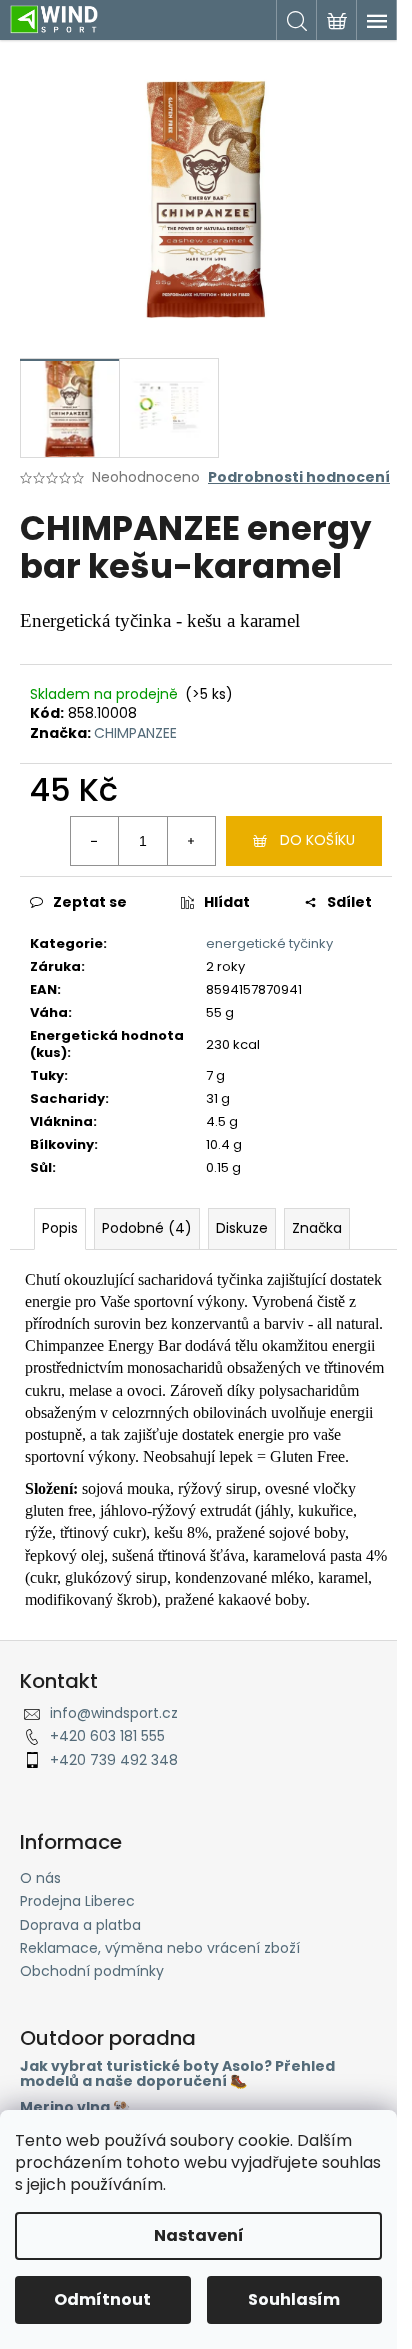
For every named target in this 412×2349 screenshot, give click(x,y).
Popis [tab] (60, 1228)
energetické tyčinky (269, 943)
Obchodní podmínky (92, 1971)
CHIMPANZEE (135, 733)
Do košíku (317, 840)
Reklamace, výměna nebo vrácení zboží (160, 1948)
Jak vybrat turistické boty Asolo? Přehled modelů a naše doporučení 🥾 (177, 2074)
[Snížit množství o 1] (95, 841)
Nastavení (199, 2235)
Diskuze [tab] (242, 1228)
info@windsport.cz (114, 1713)
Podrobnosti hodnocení (299, 477)
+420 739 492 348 (114, 1760)
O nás (40, 1878)
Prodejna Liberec (77, 1901)
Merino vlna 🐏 (75, 2107)
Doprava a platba (80, 1925)
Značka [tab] (317, 1228)
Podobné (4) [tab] (147, 1228)
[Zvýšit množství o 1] (191, 841)
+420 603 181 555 (107, 1736)
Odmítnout (102, 2299)
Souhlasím (294, 2299)
